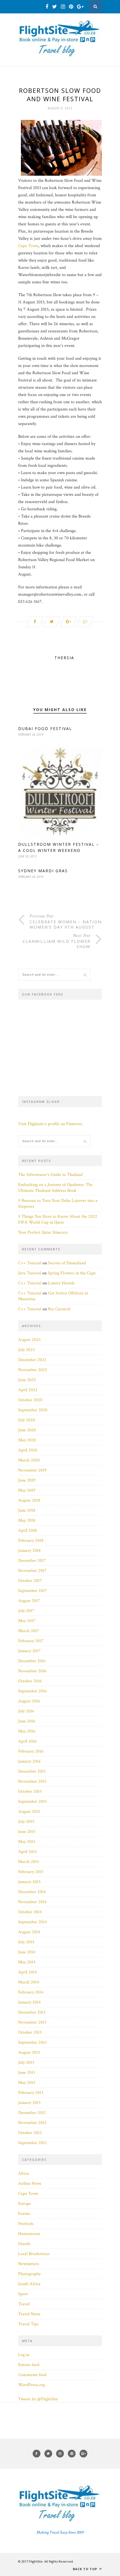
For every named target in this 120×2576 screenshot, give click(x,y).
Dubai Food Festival (45, 728)
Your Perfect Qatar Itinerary (43, 1232)
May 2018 (27, 1520)
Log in (24, 2355)
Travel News (29, 2314)
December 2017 (32, 1561)
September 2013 (32, 2042)
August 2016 (29, 1701)
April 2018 (27, 1530)
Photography (29, 2274)
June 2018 (27, 1510)
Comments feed (32, 2375)
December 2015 (32, 1771)
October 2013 (30, 2032)
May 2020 (27, 1440)
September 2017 (33, 1591)
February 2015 (31, 1872)
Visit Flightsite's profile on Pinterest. (51, 1124)
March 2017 (29, 1631)
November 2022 (33, 1370)
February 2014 (31, 1992)
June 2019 (27, 1480)
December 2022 (32, 1360)
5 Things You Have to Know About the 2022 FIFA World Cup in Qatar (58, 1219)
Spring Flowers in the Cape (72, 1273)
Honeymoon (29, 2234)
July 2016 (26, 1711)
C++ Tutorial (30, 1263)
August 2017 (29, 1601)
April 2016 (27, 1741)
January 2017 (29, 1651)
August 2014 (29, 1932)
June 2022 (27, 1380)
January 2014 (29, 2002)
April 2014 (27, 1972)
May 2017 (27, 1621)
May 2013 (27, 2083)
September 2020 (33, 1410)
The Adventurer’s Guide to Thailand (50, 1175)
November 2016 (32, 1671)
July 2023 (26, 1350)
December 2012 (32, 2113)
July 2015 (26, 1822)
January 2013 (29, 2103)
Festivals (26, 2224)
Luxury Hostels (61, 1283)
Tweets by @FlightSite (38, 2399)
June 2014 (27, 1952)
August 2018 (29, 1500)
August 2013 (29, 2052)
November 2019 (32, 1470)
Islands (24, 2244)
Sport (23, 2294)
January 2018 (29, 1551)
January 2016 (29, 1761)
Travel (24, 2304)
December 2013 (32, 2012)
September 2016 (33, 1691)
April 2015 (27, 1852)
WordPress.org (32, 2385)
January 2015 (29, 1882)
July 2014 (26, 1942)
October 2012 (30, 2133)
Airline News (30, 2184)
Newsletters (29, 2264)
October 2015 (30, 1791)
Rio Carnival (59, 1309)
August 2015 (29, 1812)
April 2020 (28, 1450)
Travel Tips (28, 2324)
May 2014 (27, 1962)
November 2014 (32, 1902)
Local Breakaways (34, 2254)
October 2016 (30, 1681)
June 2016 (27, 1721)
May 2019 (27, 1490)
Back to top (86, 2569)
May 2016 (27, 1731)
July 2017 (26, 1611)
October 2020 (30, 1400)
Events (24, 2214)
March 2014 (29, 1982)
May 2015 (27, 1842)
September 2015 (33, 1801)
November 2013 (32, 2022)
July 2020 (27, 1420)
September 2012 (33, 2143)
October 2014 (30, 1912)
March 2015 (29, 1862)
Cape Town (28, 246)
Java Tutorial (30, 1273)
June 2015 (27, 1832)
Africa (24, 2173)
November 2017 (32, 1571)
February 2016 (31, 1751)
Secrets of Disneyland (67, 1263)
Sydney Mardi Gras (43, 871)
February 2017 (31, 1641)
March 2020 (29, 1460)
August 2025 (29, 1340)
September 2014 (33, 1922)
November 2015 (32, 1781)
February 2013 (31, 2093)
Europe (25, 2204)
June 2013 (27, 2073)
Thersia (64, 658)
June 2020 (27, 1430)
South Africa (29, 2284)
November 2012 (32, 2123)
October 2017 (30, 1581)
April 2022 (28, 1390)
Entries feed (29, 2365)
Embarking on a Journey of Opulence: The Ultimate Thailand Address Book (55, 1188)
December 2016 (32, 1661)
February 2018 (31, 1540)
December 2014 (32, 1892)
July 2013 (26, 2063)
